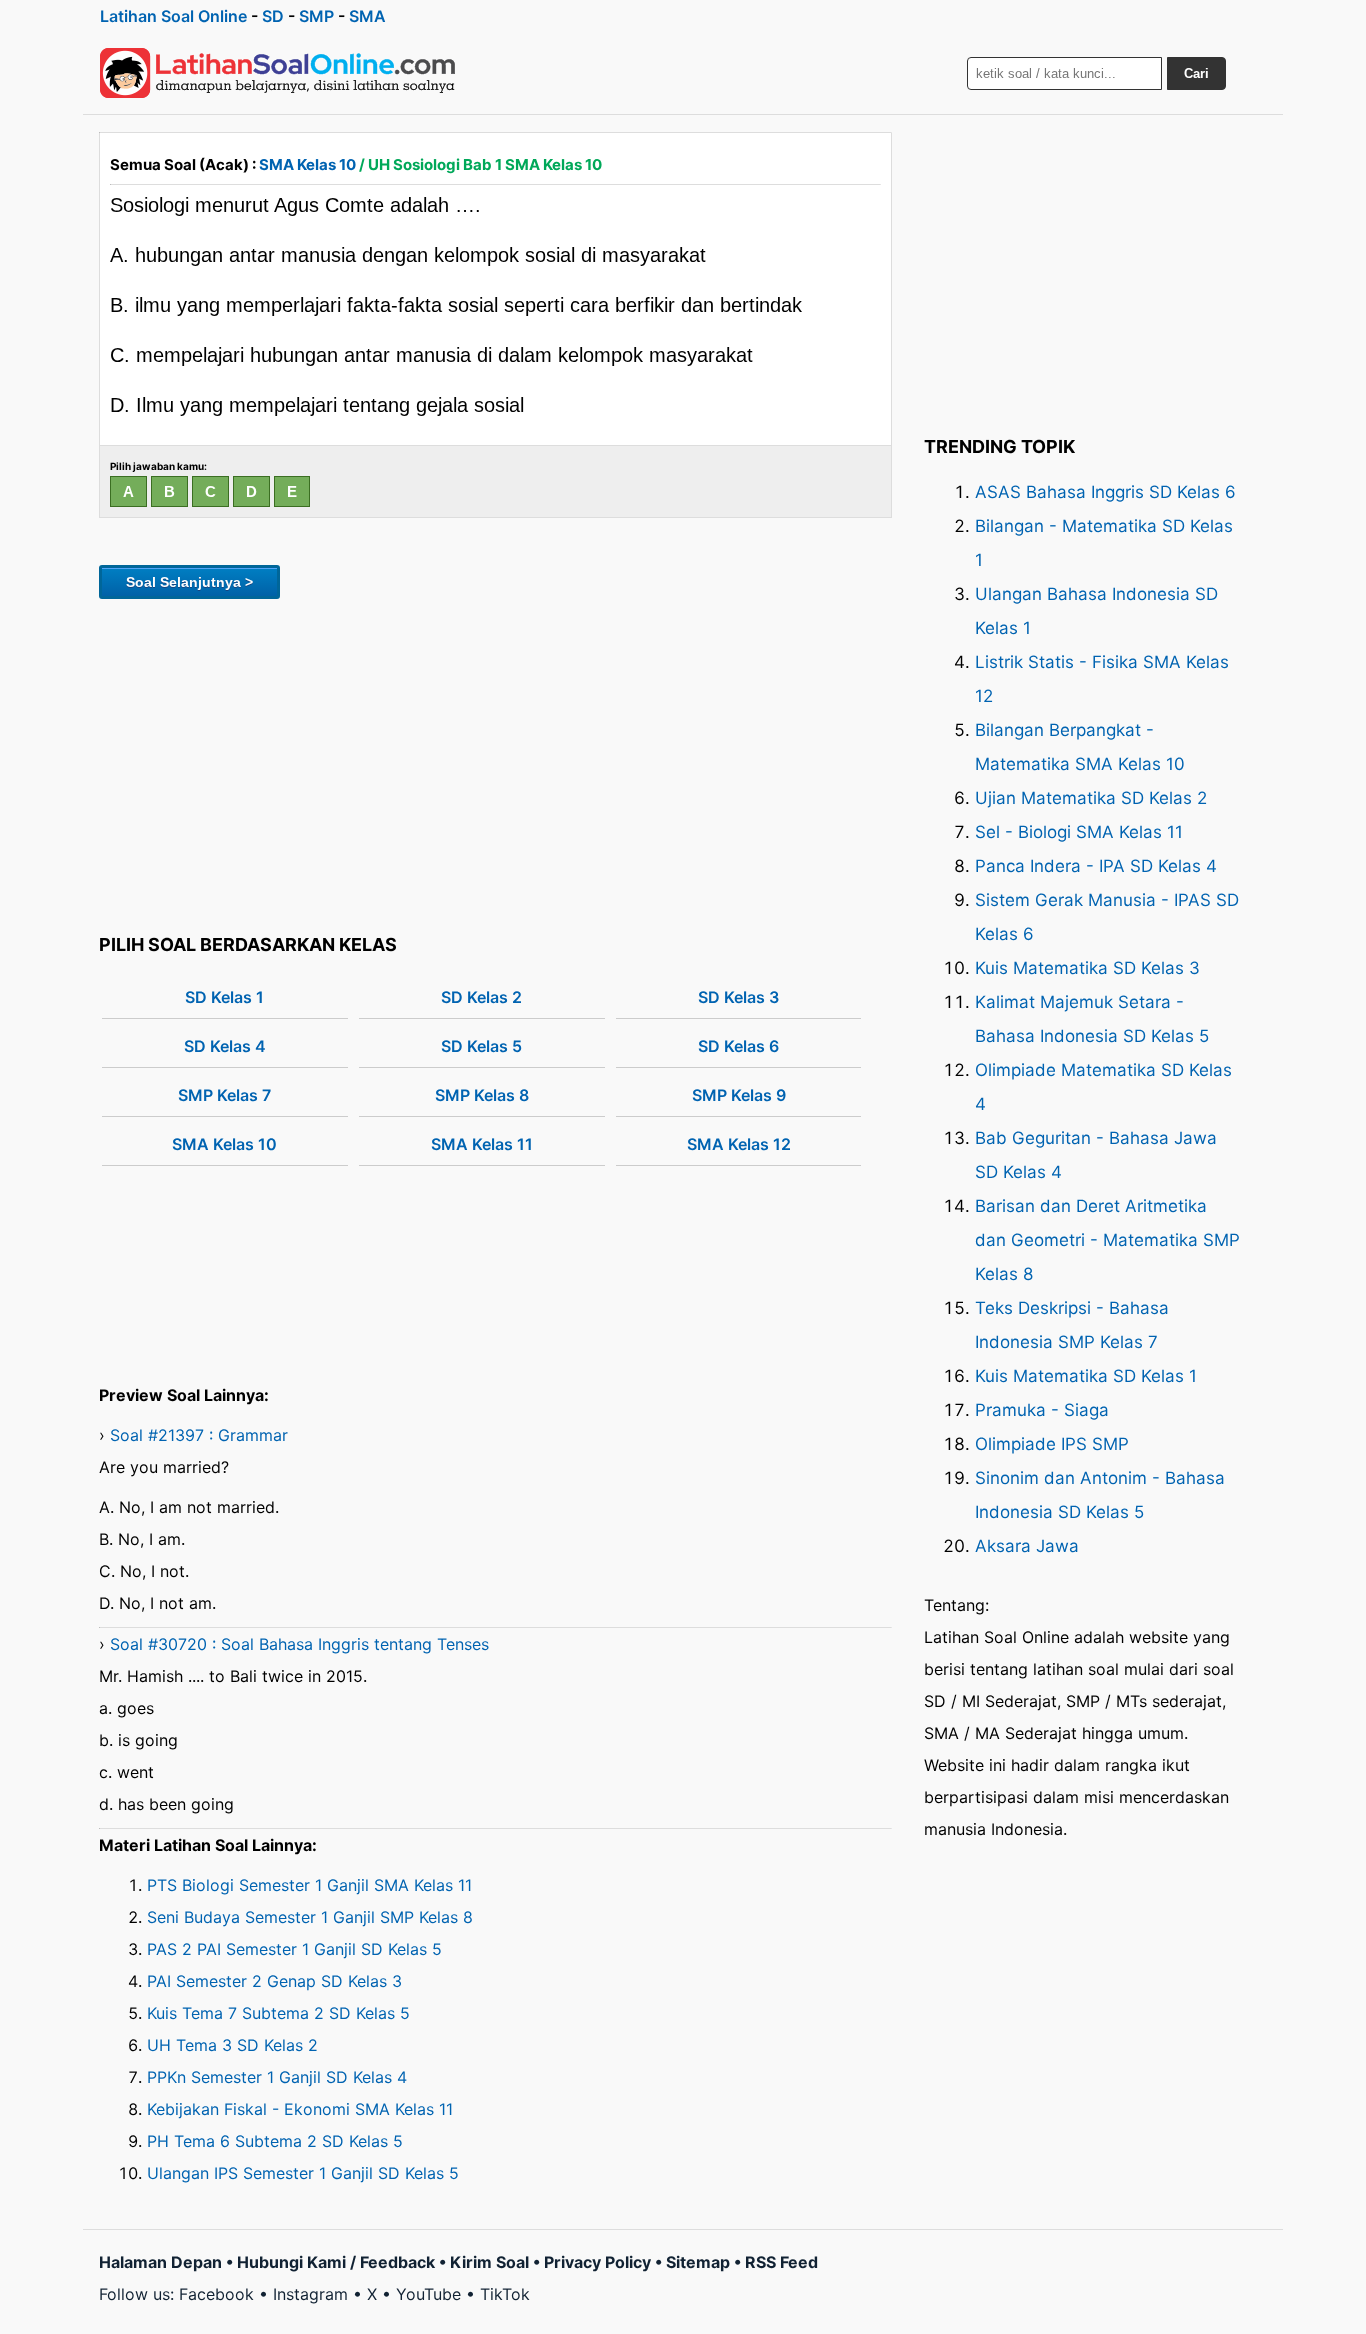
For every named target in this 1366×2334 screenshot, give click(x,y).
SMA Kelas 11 (482, 1144)
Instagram (310, 2294)
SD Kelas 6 (738, 1046)
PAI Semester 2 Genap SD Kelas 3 (274, 1981)
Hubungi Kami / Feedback (336, 2262)
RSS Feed (781, 2262)
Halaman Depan (160, 2262)
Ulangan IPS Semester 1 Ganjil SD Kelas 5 (303, 2173)
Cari (1196, 73)
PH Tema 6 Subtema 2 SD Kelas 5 (275, 2141)
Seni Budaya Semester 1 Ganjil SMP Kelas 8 (310, 1917)
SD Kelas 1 (224, 997)
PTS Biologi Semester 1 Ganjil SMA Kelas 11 (309, 1885)
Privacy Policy (597, 2262)
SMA (367, 16)
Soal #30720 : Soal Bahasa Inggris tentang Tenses (299, 1644)
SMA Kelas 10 (307, 164)
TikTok (505, 2294)
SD (273, 16)
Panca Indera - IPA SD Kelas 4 (1096, 866)
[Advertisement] (495, 763)
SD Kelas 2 (481, 997)
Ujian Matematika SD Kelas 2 (1091, 798)
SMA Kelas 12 (739, 1144)
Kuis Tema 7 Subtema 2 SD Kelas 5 (278, 2013)
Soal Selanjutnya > (189, 582)
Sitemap (698, 2262)
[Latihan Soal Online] (278, 73)
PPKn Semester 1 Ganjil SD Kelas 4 (277, 2077)
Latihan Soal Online (173, 16)
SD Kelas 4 (225, 1046)
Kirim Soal (489, 2262)
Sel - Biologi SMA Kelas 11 (1079, 832)
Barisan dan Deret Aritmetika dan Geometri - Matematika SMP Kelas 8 (1107, 1240)
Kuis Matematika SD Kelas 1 (1086, 1376)
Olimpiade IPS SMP (1052, 1444)
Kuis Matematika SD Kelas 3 (1087, 968)
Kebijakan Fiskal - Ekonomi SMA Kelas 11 (300, 2109)
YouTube (428, 2294)
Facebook (216, 2294)
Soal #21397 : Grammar (199, 1435)
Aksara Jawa (1027, 1546)
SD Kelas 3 (738, 997)
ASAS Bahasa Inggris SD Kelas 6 (1105, 492)
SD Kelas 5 (481, 1046)
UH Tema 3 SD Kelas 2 (232, 2045)
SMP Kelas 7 (224, 1095)
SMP (316, 16)
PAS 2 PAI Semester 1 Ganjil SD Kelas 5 (294, 1949)
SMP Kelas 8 (482, 1095)
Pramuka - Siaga (1042, 1410)
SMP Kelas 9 (739, 1095)
